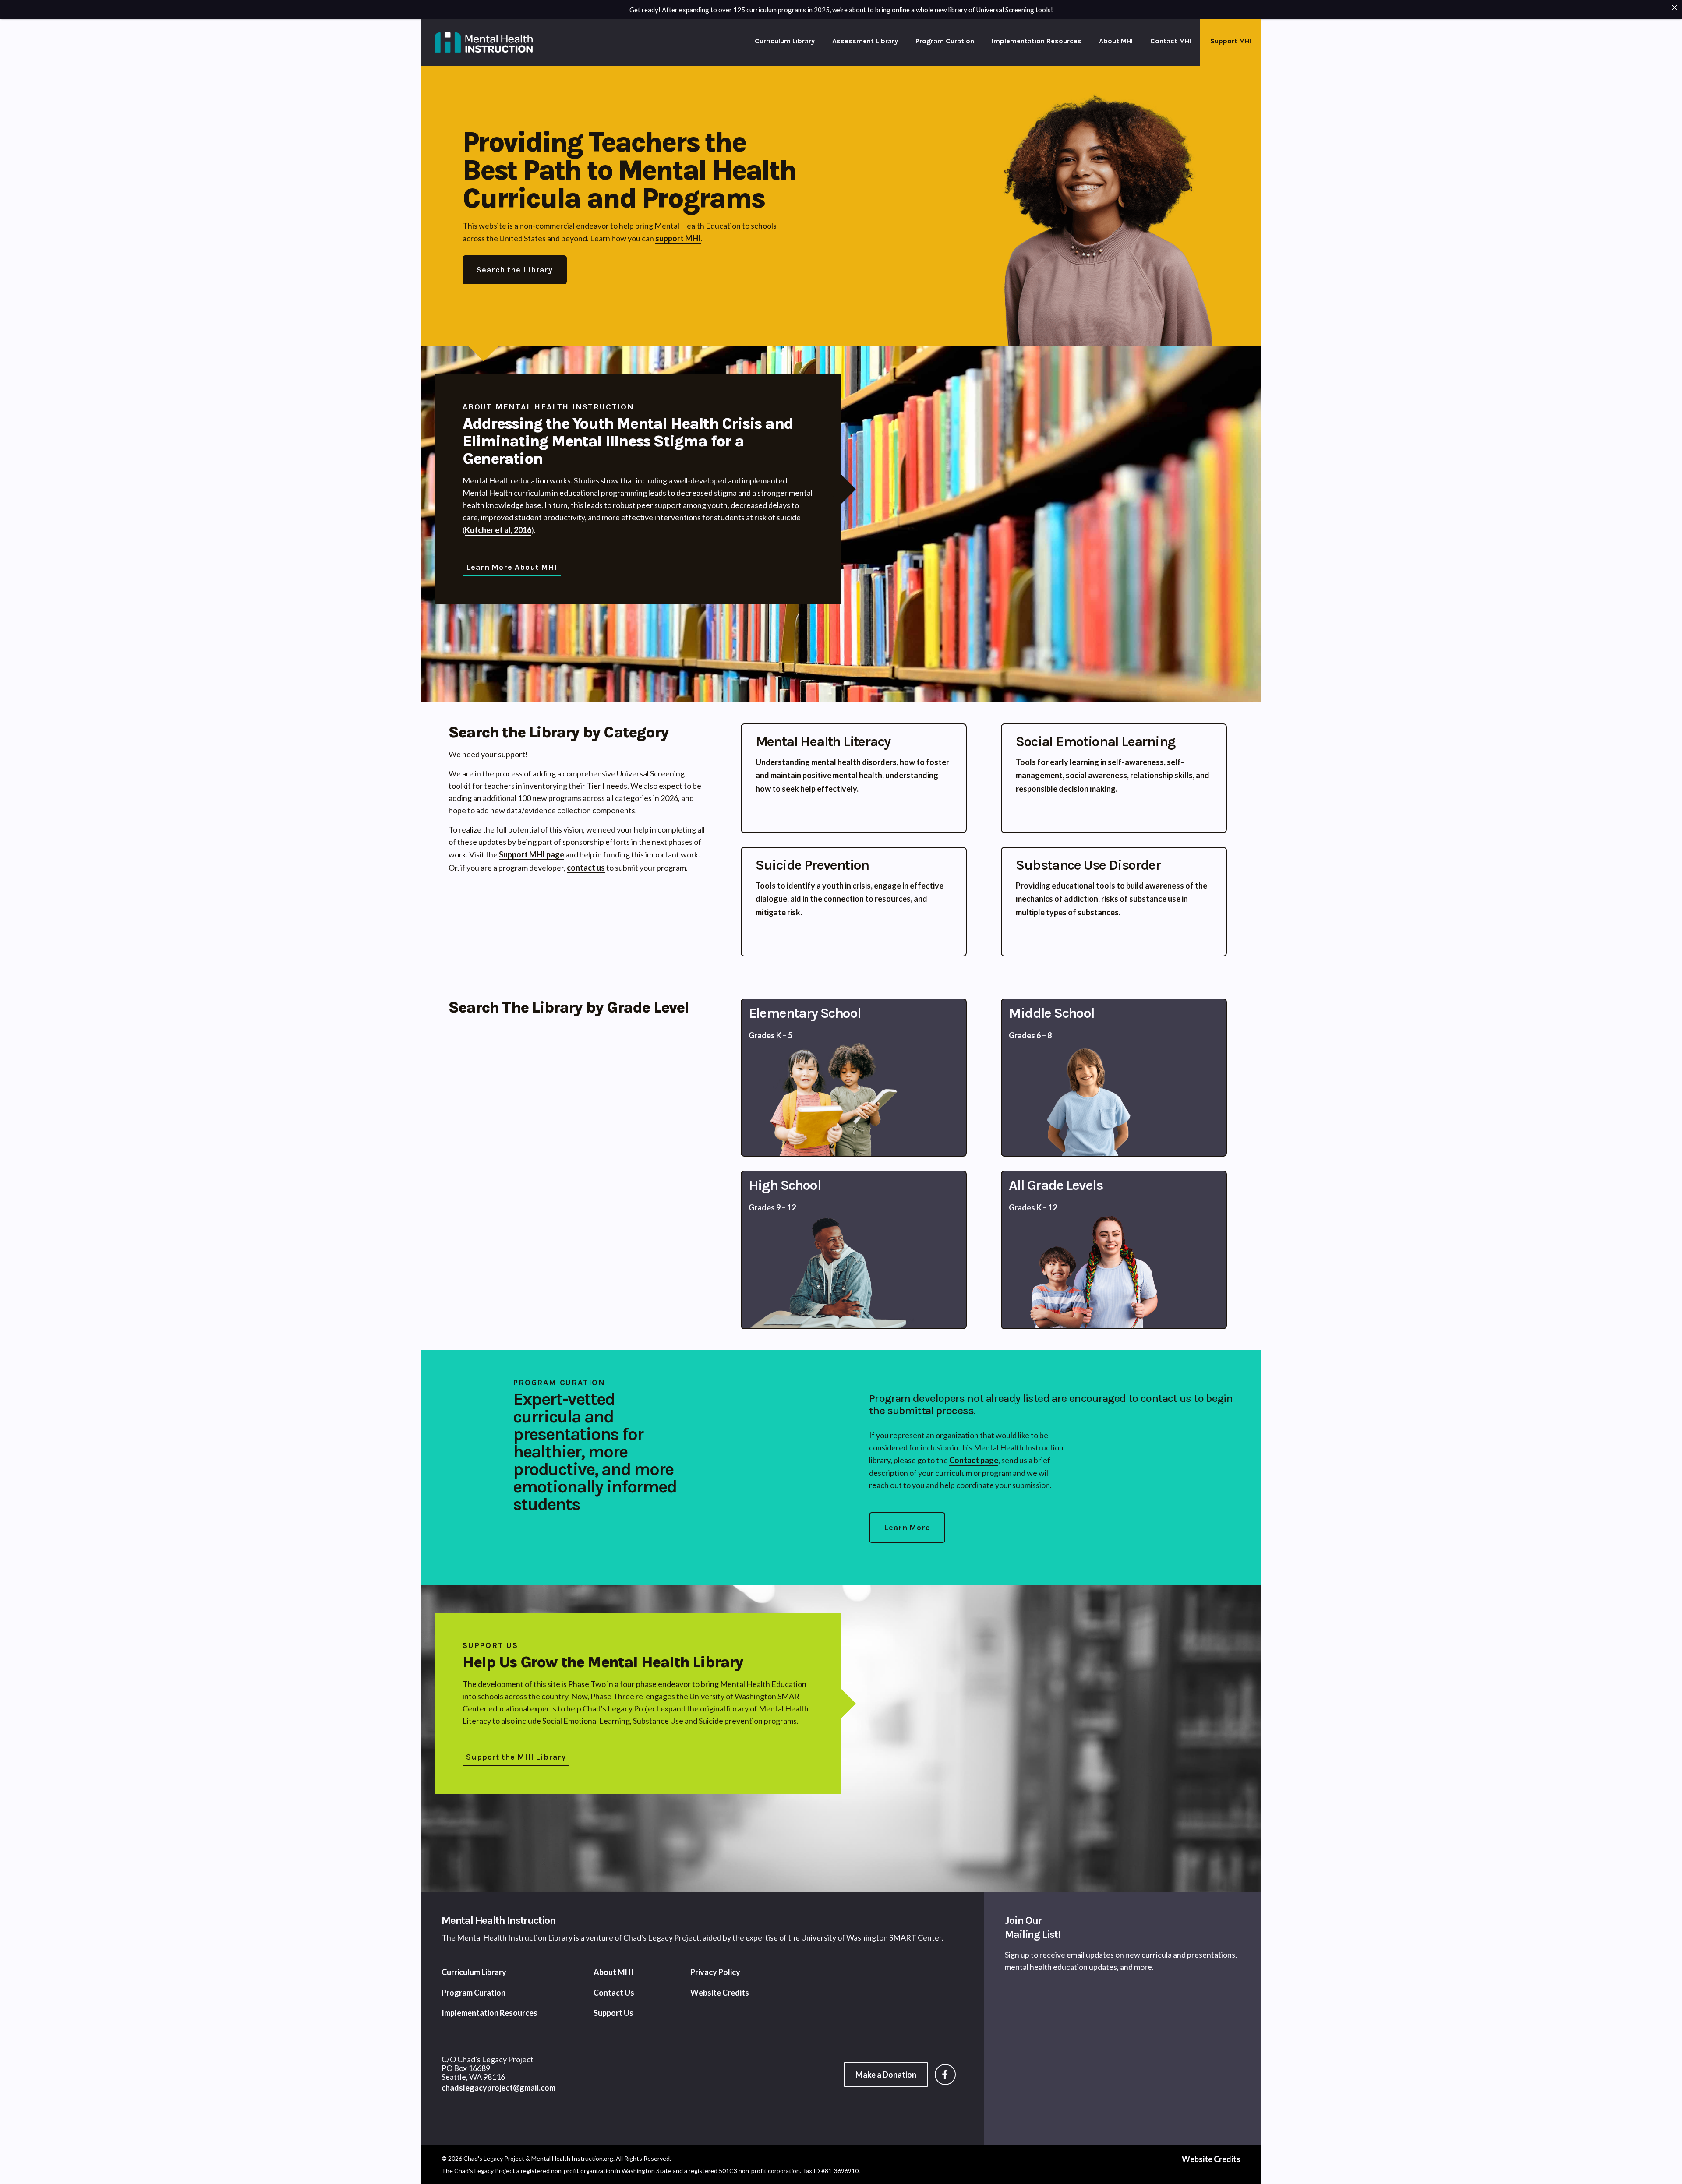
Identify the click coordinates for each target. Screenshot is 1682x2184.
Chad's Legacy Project (661, 1937)
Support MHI (1231, 41)
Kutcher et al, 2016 (498, 530)
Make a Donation (886, 2075)
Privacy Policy (715, 1972)
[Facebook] (949, 2075)
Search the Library (515, 270)
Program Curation (945, 41)
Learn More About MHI (512, 567)
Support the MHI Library (516, 1757)
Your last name (1148, 2051)
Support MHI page (532, 854)
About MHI (1116, 41)
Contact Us (614, 1993)
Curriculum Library (785, 41)
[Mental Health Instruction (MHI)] (484, 42)
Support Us (613, 2013)
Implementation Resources (1037, 41)
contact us (586, 868)
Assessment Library (865, 41)
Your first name (1028, 2051)
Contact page (974, 1460)
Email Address (1032, 2068)
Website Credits (720, 1993)
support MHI (678, 238)
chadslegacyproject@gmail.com (498, 2088)
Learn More (907, 1528)
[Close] (1675, 7)
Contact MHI (1171, 41)
